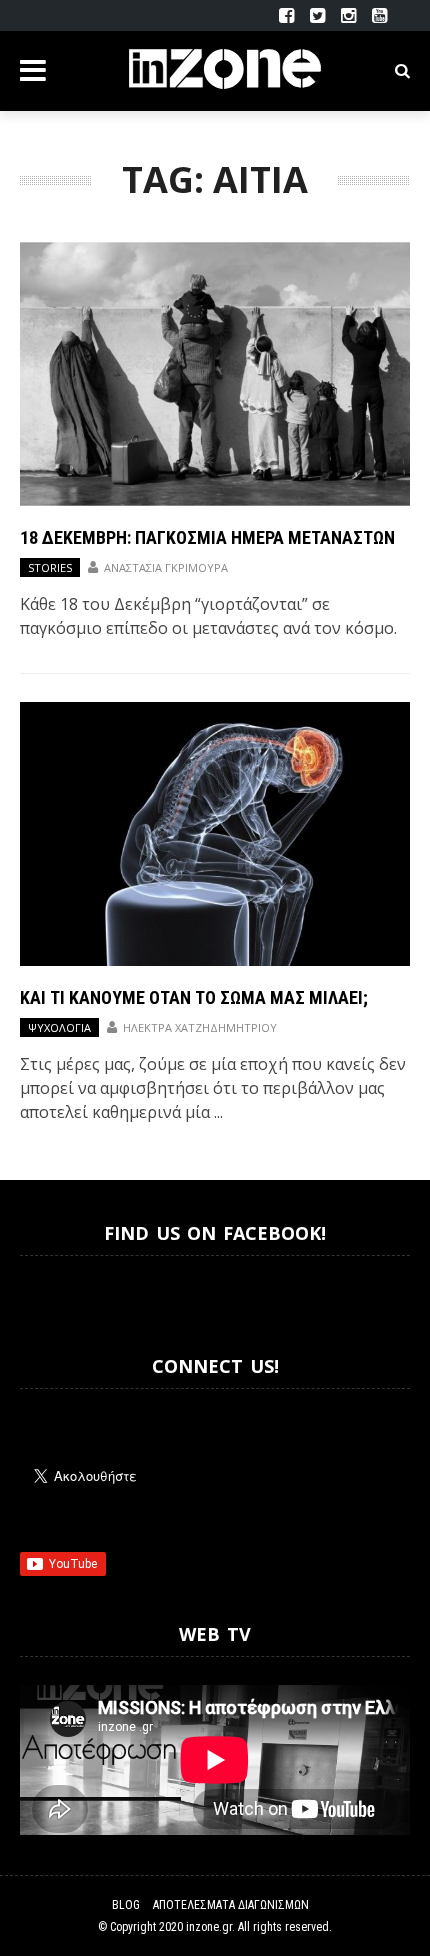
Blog (126, 1905)
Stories (50, 567)
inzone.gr (209, 1927)
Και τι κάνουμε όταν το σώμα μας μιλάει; (194, 997)
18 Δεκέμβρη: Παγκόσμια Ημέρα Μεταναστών (207, 537)
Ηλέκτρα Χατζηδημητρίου (200, 1027)
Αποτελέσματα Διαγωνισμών (231, 1905)
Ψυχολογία (59, 1027)
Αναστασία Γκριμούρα (166, 567)
